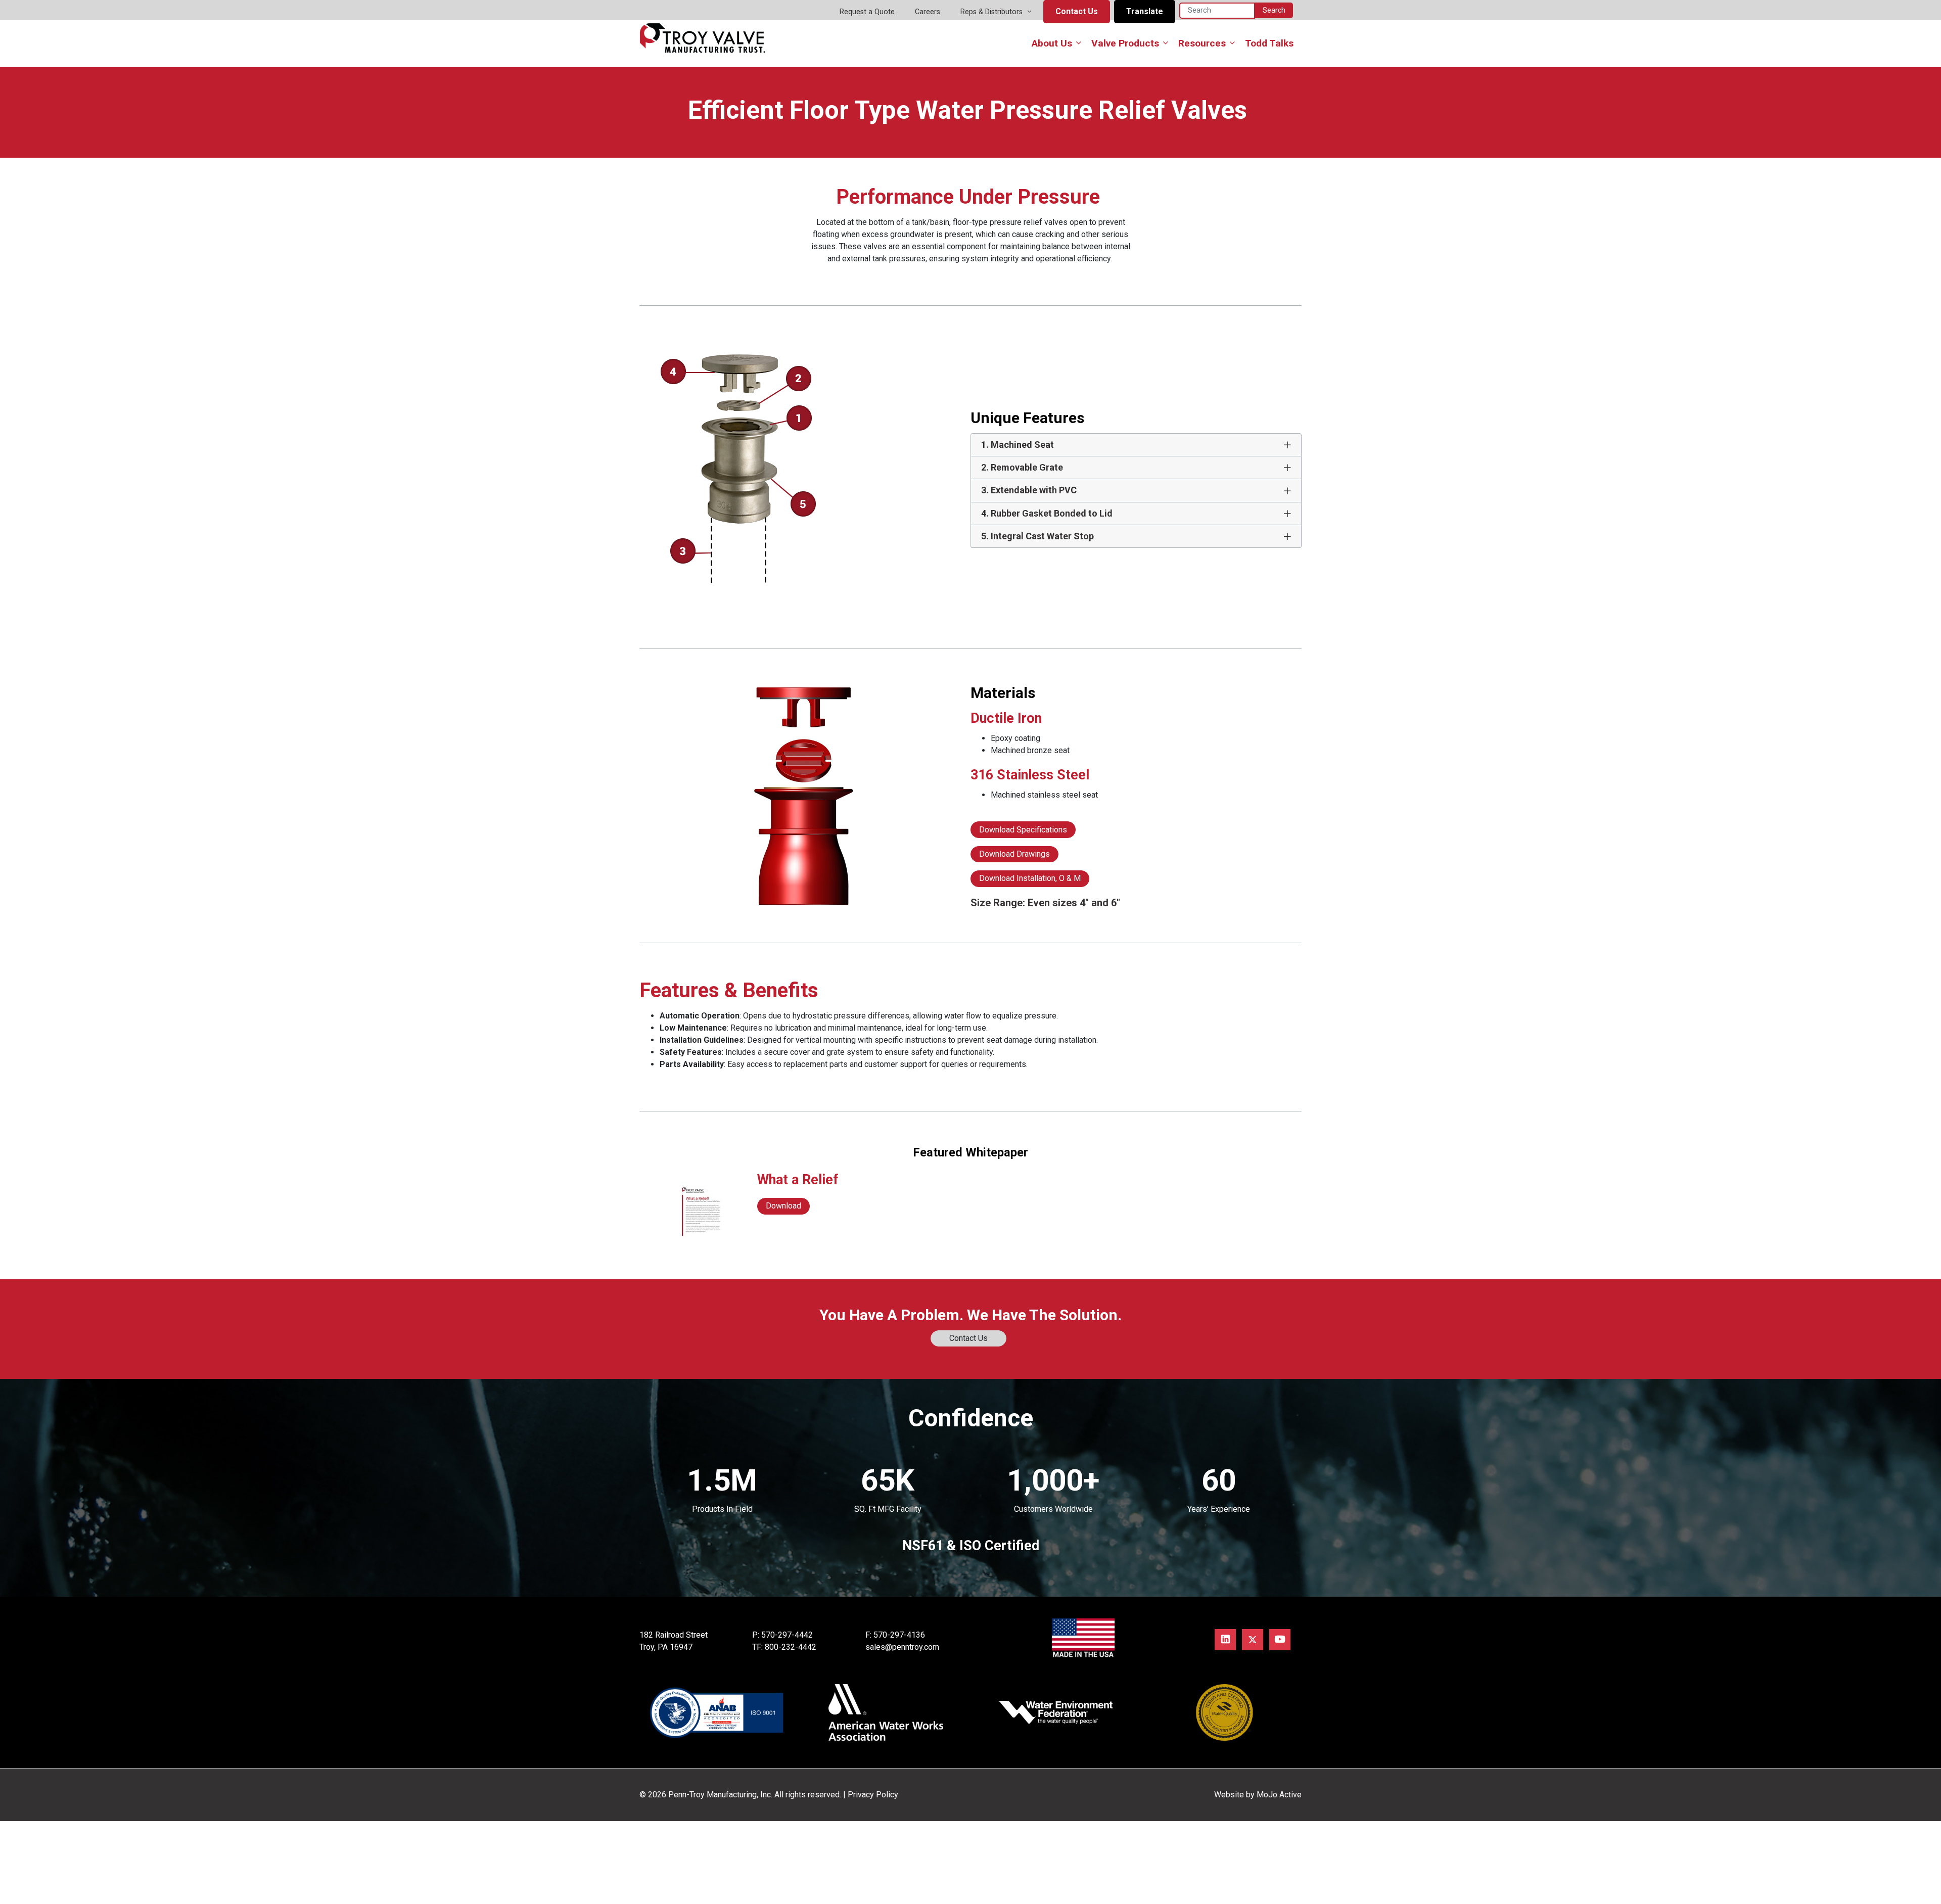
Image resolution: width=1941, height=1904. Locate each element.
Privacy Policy (873, 1795)
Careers (928, 12)
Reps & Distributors (991, 12)
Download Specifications (1023, 830)
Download (783, 1206)
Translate (1145, 11)
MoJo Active (1279, 1795)
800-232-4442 (791, 1647)
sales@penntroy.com (902, 1647)
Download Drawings (1014, 854)
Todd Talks (1269, 43)
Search (1274, 10)
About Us (1052, 43)
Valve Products (1125, 43)
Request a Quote (867, 12)
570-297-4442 (787, 1635)
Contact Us (1077, 11)
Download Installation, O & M (1030, 878)
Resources (1202, 43)
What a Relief (798, 1180)
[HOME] (703, 37)
